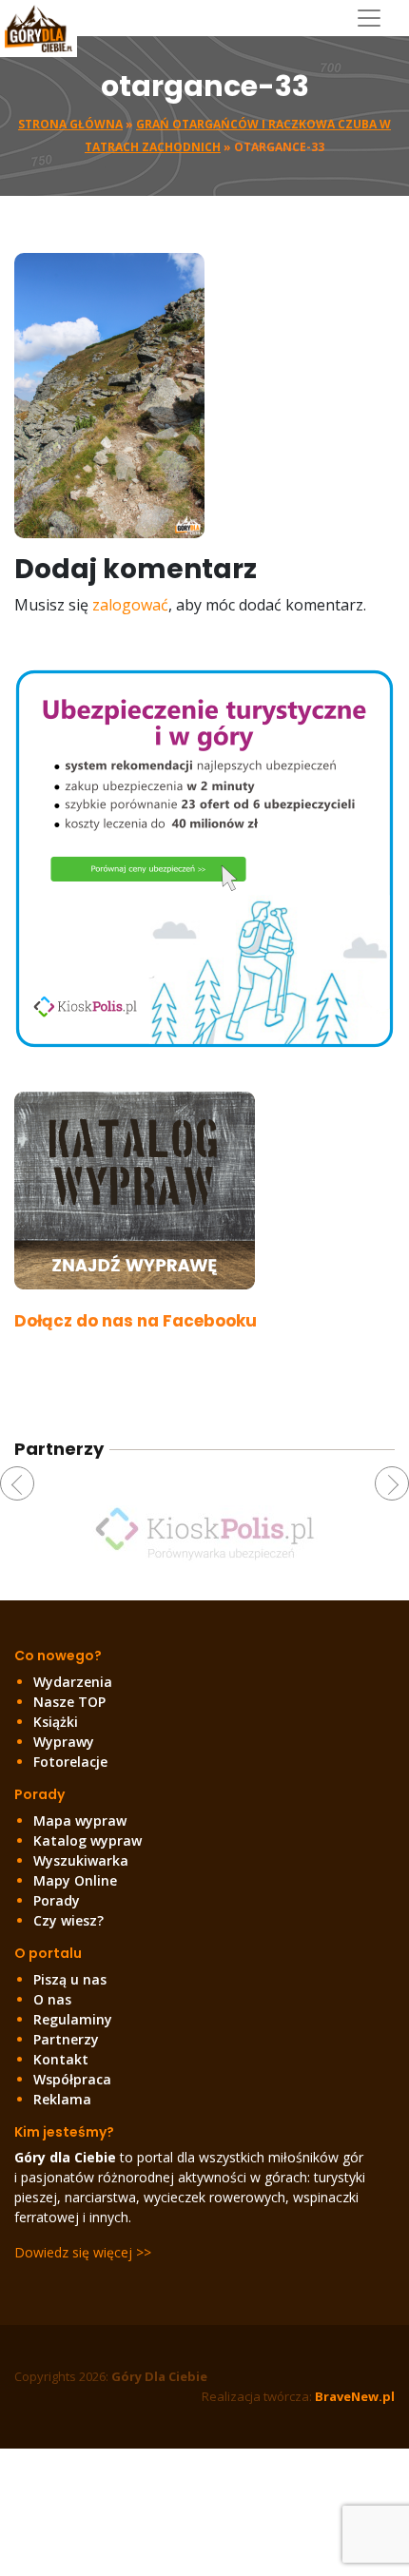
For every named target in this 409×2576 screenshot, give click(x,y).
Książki (56, 1722)
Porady (57, 1900)
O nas (52, 1999)
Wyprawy (64, 1742)
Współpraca (72, 2079)
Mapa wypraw (80, 1821)
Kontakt (61, 2059)
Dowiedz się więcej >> (83, 2252)
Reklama (62, 2099)
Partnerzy (66, 2039)
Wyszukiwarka (81, 1860)
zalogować (130, 605)
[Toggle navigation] (376, 18)
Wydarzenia (73, 1682)
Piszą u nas (70, 1979)
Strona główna (70, 124)
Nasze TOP (69, 1702)
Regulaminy (73, 2019)
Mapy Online (75, 1880)
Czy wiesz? (68, 1920)
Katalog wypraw (88, 1840)
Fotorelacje (70, 1762)
